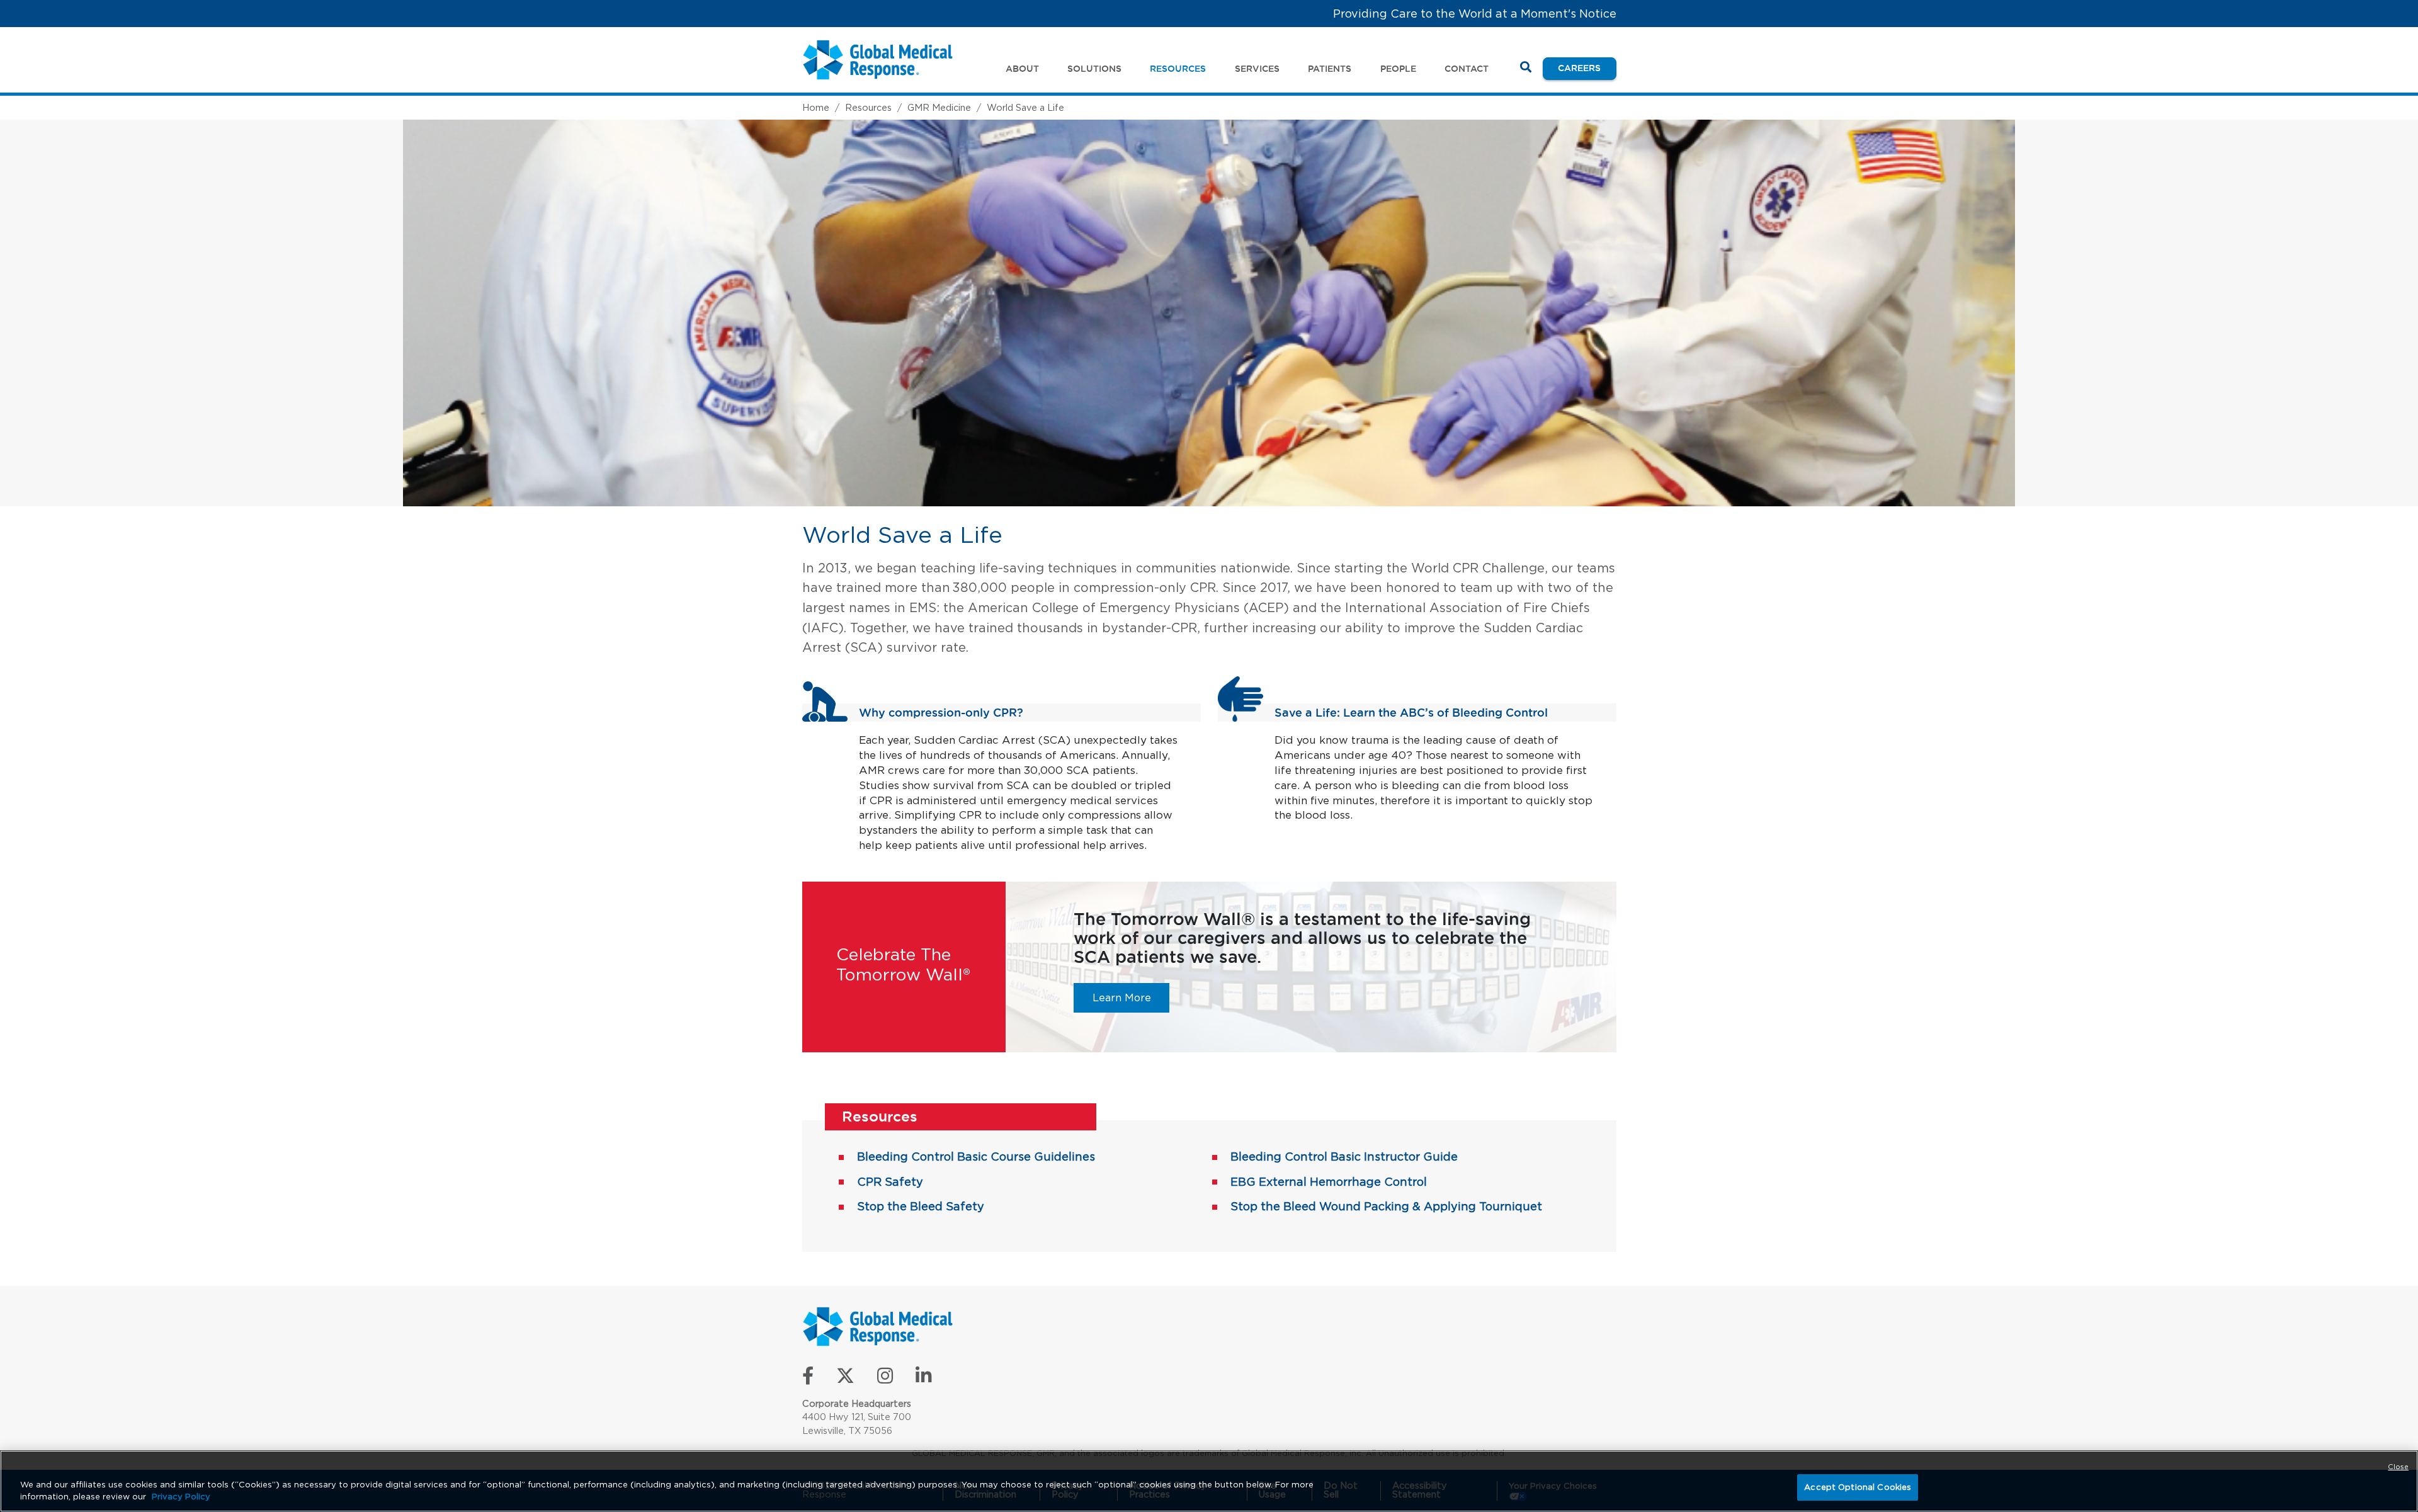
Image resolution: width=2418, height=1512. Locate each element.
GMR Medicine (939, 107)
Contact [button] (1467, 69)
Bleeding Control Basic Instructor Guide (1344, 1157)
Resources (868, 107)
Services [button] (1257, 69)
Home (816, 107)
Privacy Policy (181, 1497)
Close (2398, 1467)
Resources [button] (1178, 69)
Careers (1587, 68)
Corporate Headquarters (857, 1403)
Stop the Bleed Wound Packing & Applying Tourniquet (1386, 1206)
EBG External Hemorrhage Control (1329, 1182)
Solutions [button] (1094, 69)
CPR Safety (890, 1182)
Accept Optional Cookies (1858, 1487)
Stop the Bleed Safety (921, 1206)
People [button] (1398, 69)
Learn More (1131, 997)
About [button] (1022, 69)
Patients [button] (1330, 69)
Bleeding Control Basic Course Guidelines (976, 1157)
